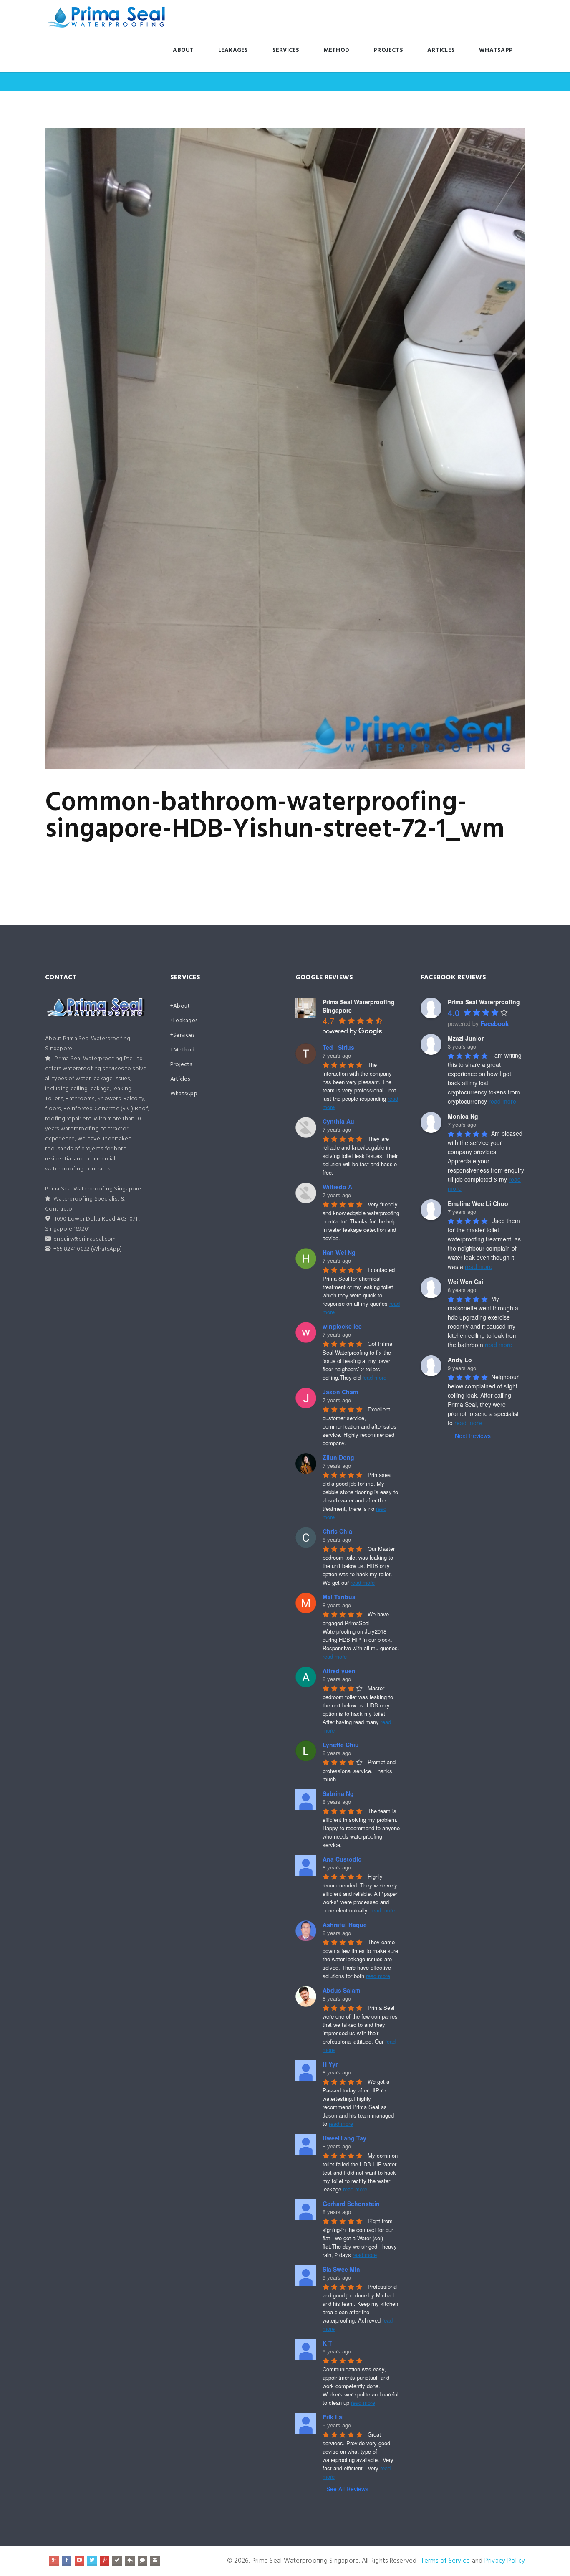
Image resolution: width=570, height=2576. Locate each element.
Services (286, 50)
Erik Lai (333, 2417)
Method (337, 50)
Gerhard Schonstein (351, 2204)
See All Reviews (347, 2489)
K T (327, 2343)
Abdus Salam (341, 1990)
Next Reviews (473, 1436)
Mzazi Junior (466, 1038)
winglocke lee (342, 1326)
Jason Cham (340, 1392)
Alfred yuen (339, 1671)
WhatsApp (496, 50)
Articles (441, 50)
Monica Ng (463, 1116)
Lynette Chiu (341, 1745)
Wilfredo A (337, 1187)
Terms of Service (445, 2561)
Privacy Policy (505, 2561)
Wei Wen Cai (465, 1282)
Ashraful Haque (345, 1925)
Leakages (233, 50)
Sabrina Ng (338, 1793)
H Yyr (330, 2064)
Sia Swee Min (341, 2269)
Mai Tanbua (339, 1597)
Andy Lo (460, 1360)
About (183, 50)
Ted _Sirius (338, 1047)
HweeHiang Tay (344, 2138)
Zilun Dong (338, 1457)
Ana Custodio (342, 1859)
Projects (388, 50)
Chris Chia (337, 1531)
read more (374, 1377)
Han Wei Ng (339, 1252)
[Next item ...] (405, 448)
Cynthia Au (338, 1121)
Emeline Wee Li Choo (478, 1203)
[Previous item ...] (165, 448)
